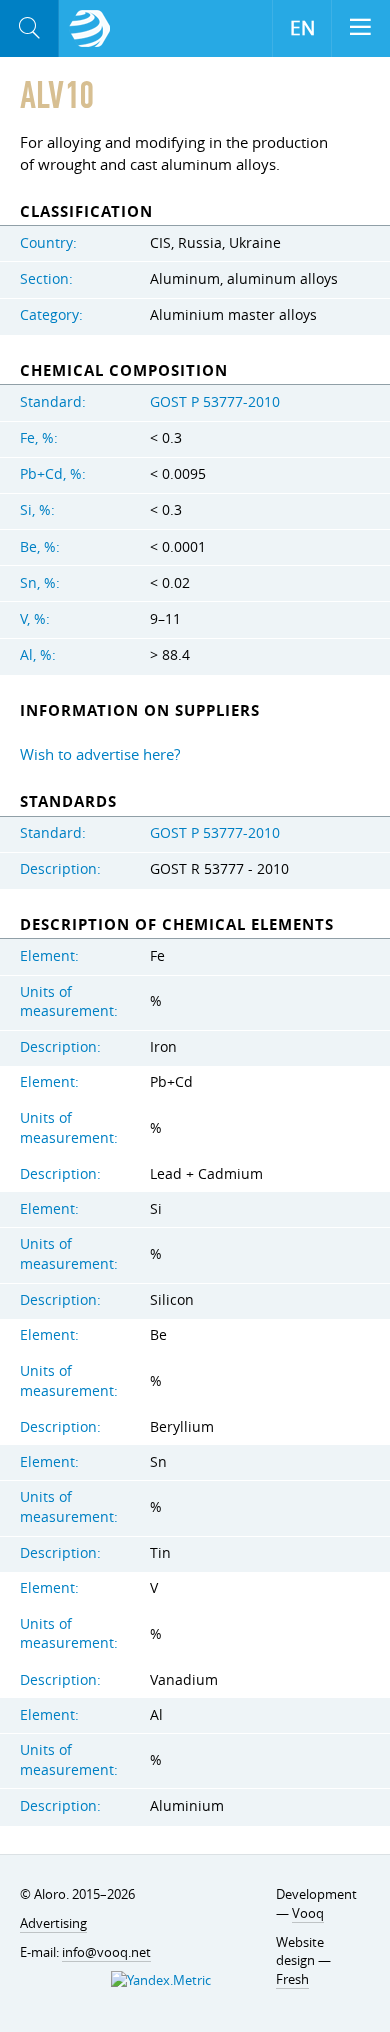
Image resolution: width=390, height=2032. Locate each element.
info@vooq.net (106, 1952)
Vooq (308, 1913)
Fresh (292, 1979)
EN (302, 28)
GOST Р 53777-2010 (215, 402)
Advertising (53, 1923)
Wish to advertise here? (100, 754)
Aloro (90, 29)
